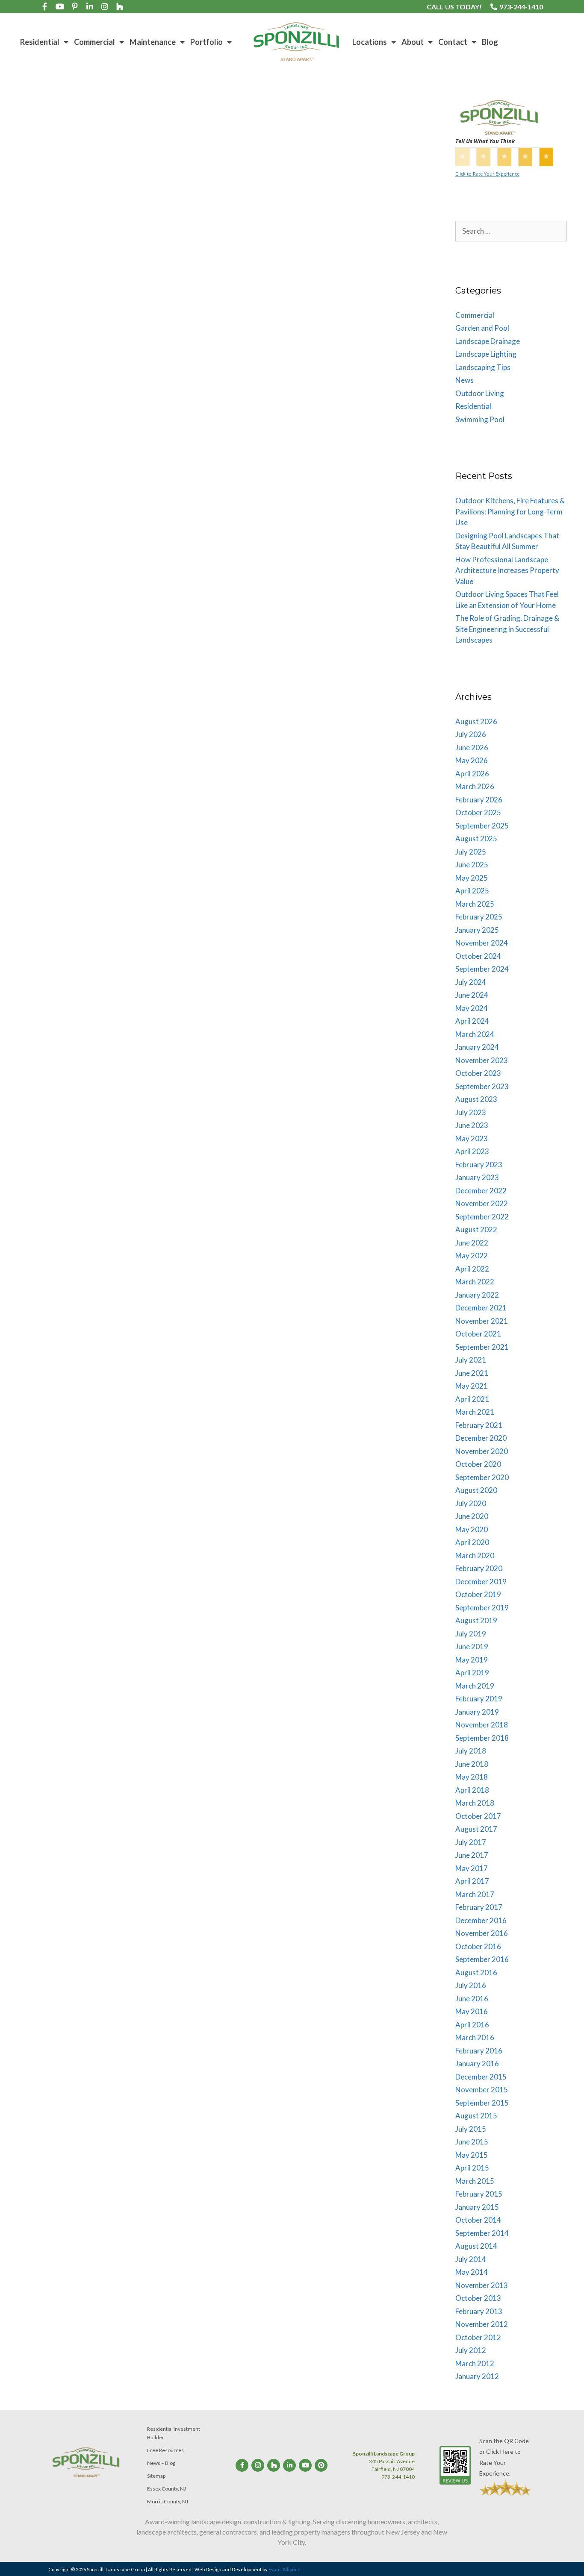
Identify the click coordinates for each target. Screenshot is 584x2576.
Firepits (37, 445)
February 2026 (479, 800)
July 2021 (471, 1360)
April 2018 (472, 1790)
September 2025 (482, 826)
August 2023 (476, 1099)
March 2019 (475, 1686)
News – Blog (161, 2463)
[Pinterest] (321, 2465)
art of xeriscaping (50, 753)
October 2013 (478, 2298)
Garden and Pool (268, 720)
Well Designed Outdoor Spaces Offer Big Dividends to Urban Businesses (323, 1267)
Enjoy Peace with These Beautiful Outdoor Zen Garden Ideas (312, 633)
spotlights (367, 1075)
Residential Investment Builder (174, 2433)
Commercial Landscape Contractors (356, 1756)
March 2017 (475, 1894)
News (356, 1038)
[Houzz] (274, 2465)
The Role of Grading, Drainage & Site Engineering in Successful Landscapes (507, 629)
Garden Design (266, 738)
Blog (490, 42)
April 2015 (472, 2168)
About (413, 42)
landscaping (381, 445)
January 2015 (477, 2207)
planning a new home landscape (361, 454)
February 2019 (479, 1699)
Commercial (94, 42)
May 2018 (472, 1777)
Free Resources (165, 2450)
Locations (370, 42)
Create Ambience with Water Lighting (307, 925)
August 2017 (476, 1829)
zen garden (384, 748)
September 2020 (482, 1477)
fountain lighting (268, 1047)
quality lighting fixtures (267, 1075)
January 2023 (477, 1177)
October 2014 (478, 2220)
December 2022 (481, 1191)
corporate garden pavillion (308, 1774)
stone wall (84, 1437)
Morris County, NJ (168, 2501)
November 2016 (482, 1933)
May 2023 (472, 1138)
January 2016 (477, 2063)
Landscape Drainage (272, 445)
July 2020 (471, 1503)
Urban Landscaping (262, 1793)
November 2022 (482, 1203)
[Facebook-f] (45, 6)
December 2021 (481, 1308)
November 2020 (482, 1451)
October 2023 (478, 1073)
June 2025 (472, 865)
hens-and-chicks (136, 753)
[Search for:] (511, 231)
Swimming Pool (480, 419)
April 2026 (472, 774)
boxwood (40, 1419)
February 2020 (479, 1568)
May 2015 (472, 2155)
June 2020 (472, 1516)
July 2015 (471, 2129)
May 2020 (472, 1529)
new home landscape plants (133, 454)
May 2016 (472, 2011)
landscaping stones (43, 1428)
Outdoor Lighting (373, 1056)
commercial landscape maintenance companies (299, 1765)
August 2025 (476, 839)
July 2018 (471, 1751)
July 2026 (471, 734)
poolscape (176, 1428)
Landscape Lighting (320, 1038)
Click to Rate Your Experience (487, 174)
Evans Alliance (285, 2569)
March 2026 (475, 786)
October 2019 (478, 1594)
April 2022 (472, 1269)
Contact (453, 42)
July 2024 (471, 982)
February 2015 (479, 2194)
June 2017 (472, 1855)
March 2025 (475, 904)
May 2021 (472, 1386)
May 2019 (472, 1660)
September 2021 (482, 1347)
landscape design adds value (137, 445)
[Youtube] (60, 6)
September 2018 (482, 1738)
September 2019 (482, 1608)
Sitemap (156, 2476)
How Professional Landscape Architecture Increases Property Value (507, 570)
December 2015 (481, 2077)
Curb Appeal (94, 753)
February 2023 (479, 1165)
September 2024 (482, 969)
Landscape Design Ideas (210, 445)
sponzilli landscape (42, 463)
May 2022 (472, 1256)
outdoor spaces (295, 454)
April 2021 (472, 1399)
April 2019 (472, 1673)
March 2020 (475, 1555)
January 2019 (477, 1712)
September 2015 (482, 2103)
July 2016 (471, 1985)
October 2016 (478, 1946)
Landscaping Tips (50, 436)
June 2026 (472, 748)
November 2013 (482, 2285)
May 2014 (472, 2272)
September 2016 (482, 1959)
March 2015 (475, 2181)
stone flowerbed (168, 772)
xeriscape (30, 781)
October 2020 (478, 1464)
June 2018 (472, 1764)
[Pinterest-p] (75, 6)
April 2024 (472, 1021)
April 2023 (472, 1151)
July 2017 (471, 1842)
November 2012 (482, 2324)
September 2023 (482, 1086)
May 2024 (472, 1008)
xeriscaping (61, 781)
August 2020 (476, 1490)
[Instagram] (105, 6)
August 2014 (476, 2246)
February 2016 (479, 2051)
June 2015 (472, 2142)
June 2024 (472, 995)
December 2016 (481, 1920)
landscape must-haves (332, 445)
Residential (40, 42)
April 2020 (472, 1542)
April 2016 (472, 2025)
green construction (334, 1418)
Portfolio (206, 42)
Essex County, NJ (167, 2489)
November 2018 (482, 1725)
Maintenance (153, 42)
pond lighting (344, 1066)
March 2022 (475, 1282)
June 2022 (472, 1243)
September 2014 (482, 2233)
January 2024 (477, 1047)
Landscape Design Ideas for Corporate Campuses (324, 1601)
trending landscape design (105, 463)
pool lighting (381, 1066)
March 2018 (475, 1803)
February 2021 (479, 1425)
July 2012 (471, 2350)
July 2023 (471, 1112)
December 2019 (481, 1582)
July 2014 (471, 2259)
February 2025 (479, 917)
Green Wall (311, 1784)
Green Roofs (276, 1784)
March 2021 (475, 1412)
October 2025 (478, 812)
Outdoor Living (249, 454)
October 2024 (478, 956)
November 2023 (482, 1060)
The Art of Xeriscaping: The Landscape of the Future (102, 643)
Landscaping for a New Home (112, 341)
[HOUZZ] (120, 6)
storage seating (122, 1437)
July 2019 (471, 1634)
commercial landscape (275, 1418)
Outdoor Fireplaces (199, 454)
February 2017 (479, 1907)
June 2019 (472, 1646)
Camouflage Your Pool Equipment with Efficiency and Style (101, 1268)
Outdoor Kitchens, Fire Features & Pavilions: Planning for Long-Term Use (510, 511)
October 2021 (478, 1334)
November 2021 (482, 1321)
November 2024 (482, 943)
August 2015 (476, 2116)
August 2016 (476, 1972)
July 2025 (471, 852)
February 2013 (479, 2311)
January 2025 (477, 930)
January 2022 (477, 1295)
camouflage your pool (85, 1419)
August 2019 (476, 1620)
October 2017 (478, 1816)
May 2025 (472, 878)
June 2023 (472, 1125)
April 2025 (472, 891)
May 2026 (472, 760)
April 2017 (472, 1881)
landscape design (73, 445)
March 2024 (475, 1034)
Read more (317, 1724)
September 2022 (482, 1217)
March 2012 (475, 2363)
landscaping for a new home (55, 454)
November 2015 (482, 2090)
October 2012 (478, 2337)
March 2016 (475, 2037)
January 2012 (477, 2376)
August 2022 (476, 1229)
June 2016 (472, 1999)
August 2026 (476, 721)
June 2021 (472, 1373)
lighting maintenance (318, 1056)
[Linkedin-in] (90, 6)
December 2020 (481, 1438)
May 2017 (472, 1868)
